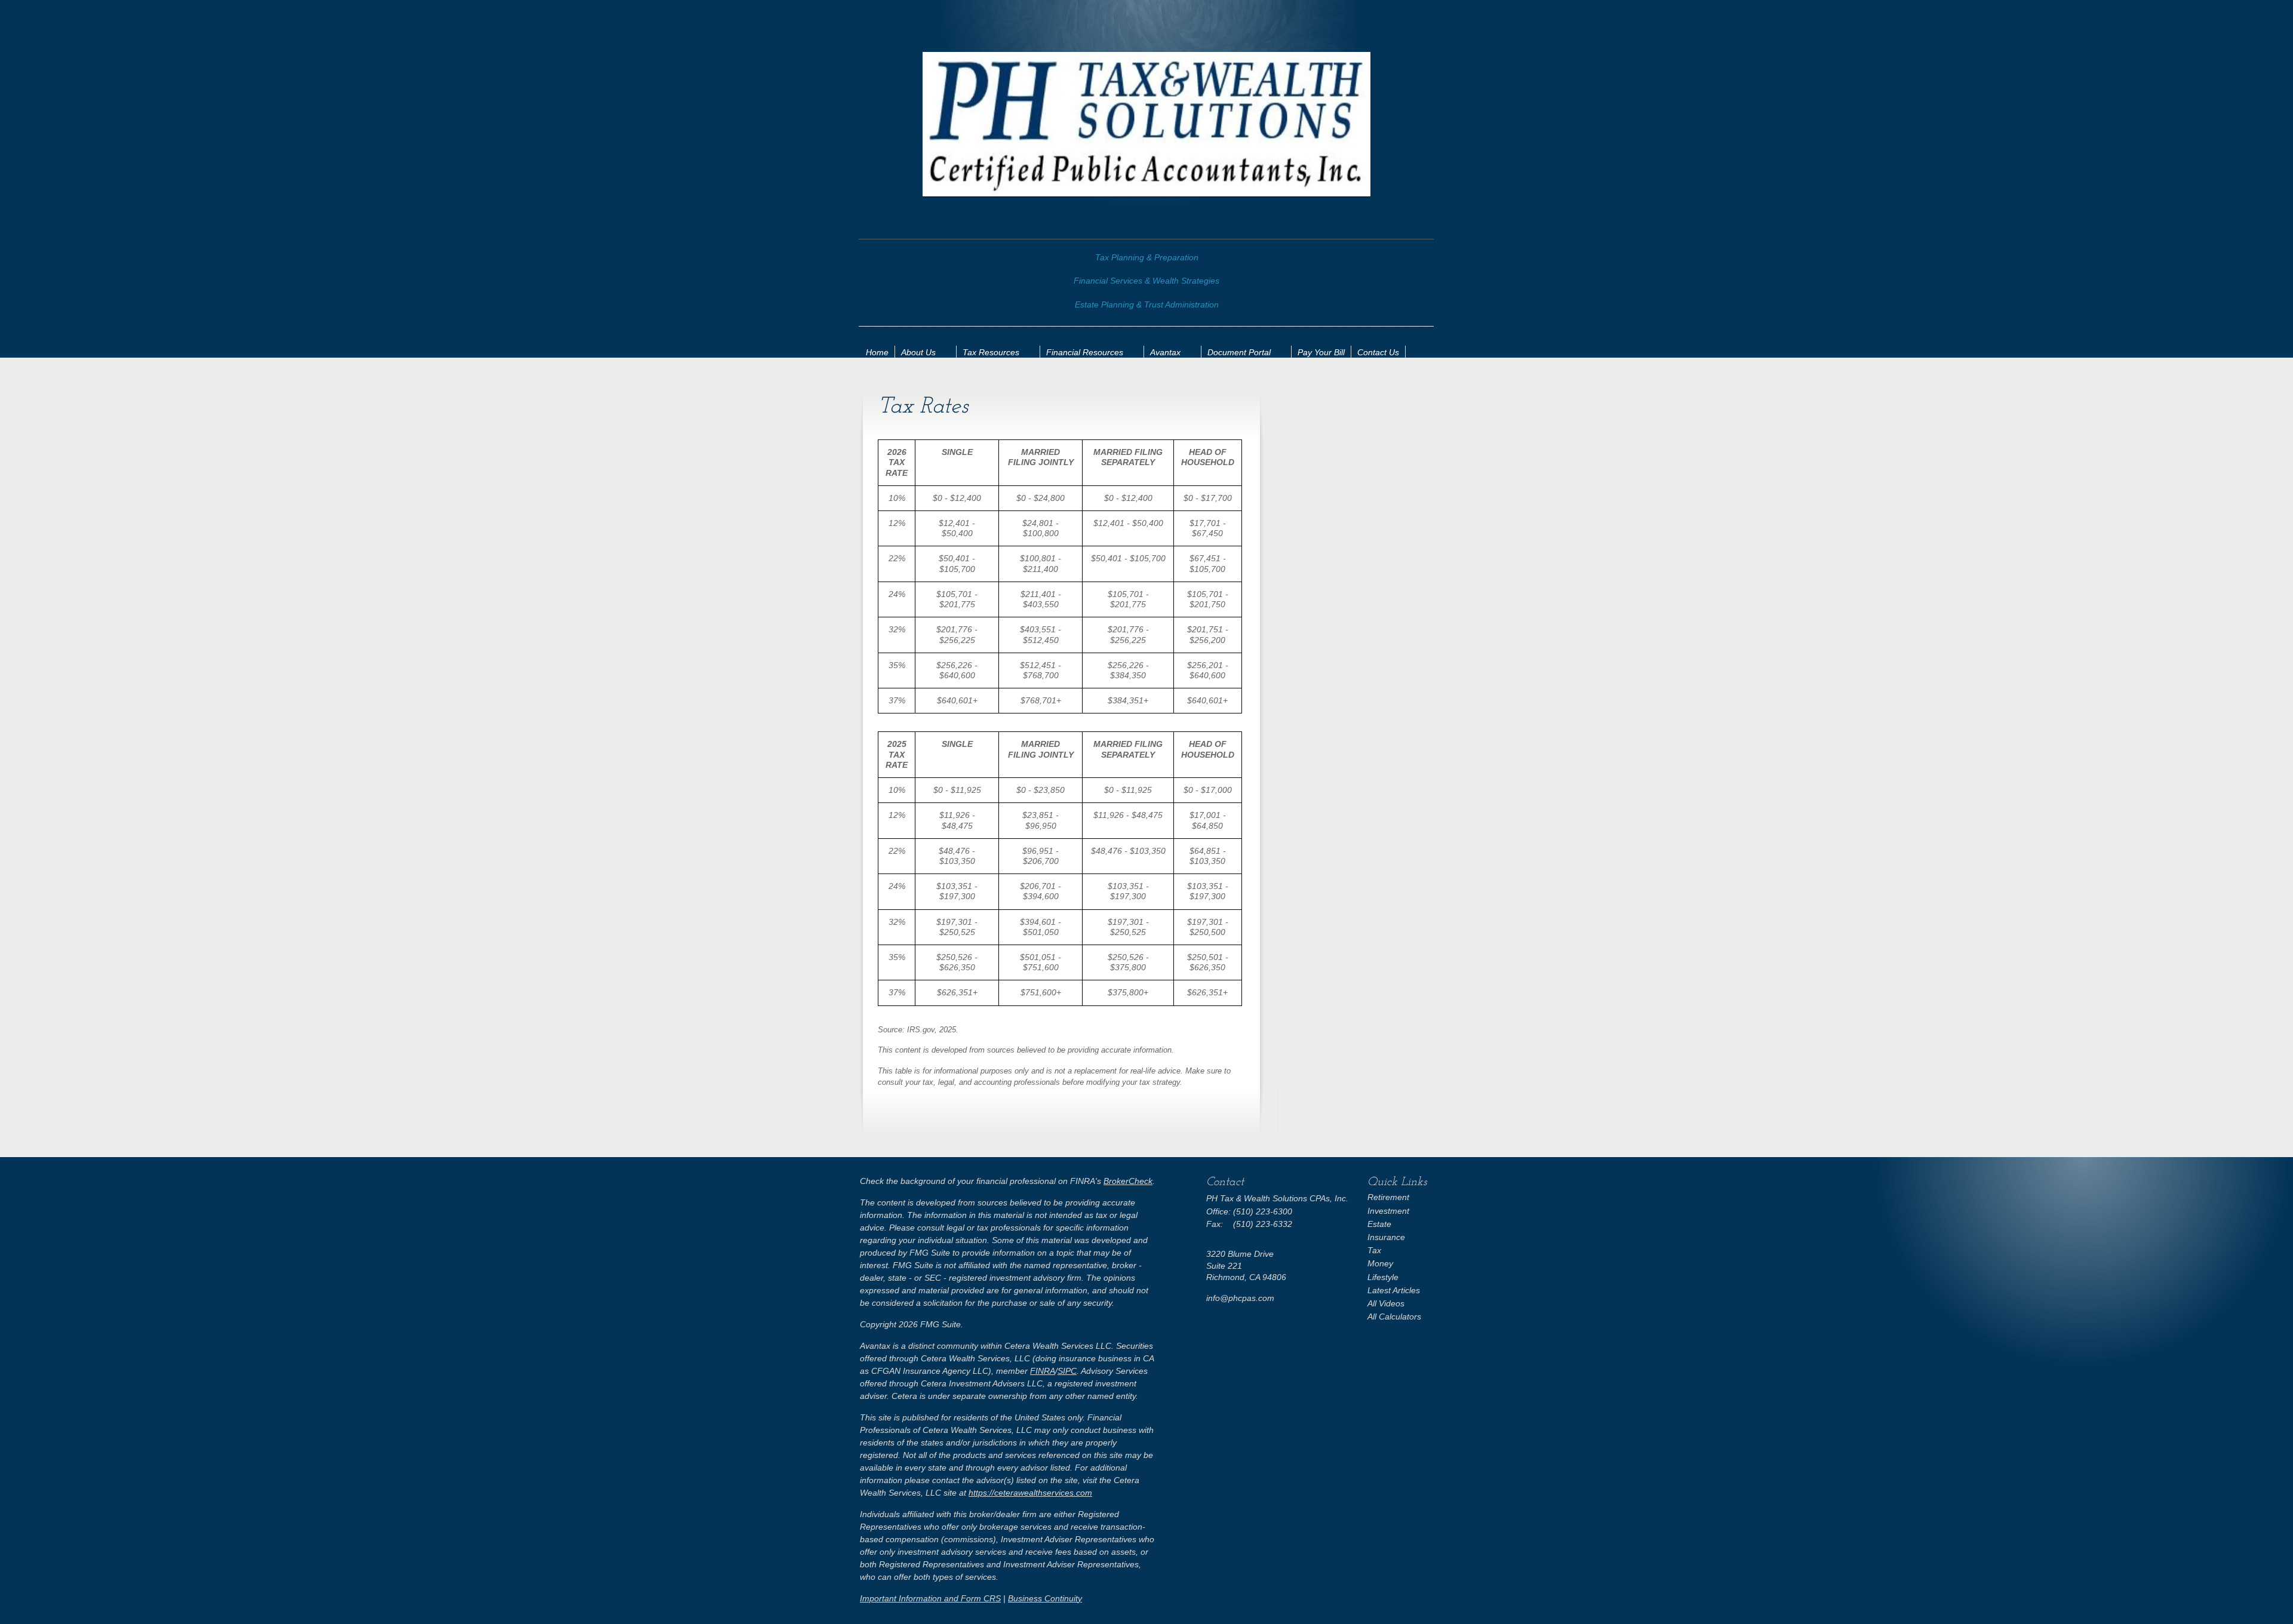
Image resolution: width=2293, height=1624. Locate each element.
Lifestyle (1383, 1277)
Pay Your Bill (1321, 352)
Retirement (1388, 1197)
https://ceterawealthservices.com (1030, 1493)
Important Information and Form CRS (930, 1598)
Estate (1379, 1224)
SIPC (1067, 1371)
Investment (1388, 1211)
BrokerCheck (1128, 1181)
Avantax (1165, 352)
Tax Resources (991, 352)
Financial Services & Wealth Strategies (1146, 281)
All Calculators (1394, 1317)
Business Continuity (1045, 1598)
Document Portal (1239, 352)
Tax (1374, 1250)
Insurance (1386, 1237)
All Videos (1386, 1303)
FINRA (1043, 1371)
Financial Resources (1085, 352)
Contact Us (1378, 352)
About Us (918, 352)
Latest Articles (1394, 1290)
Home (877, 352)
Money (1380, 1263)
